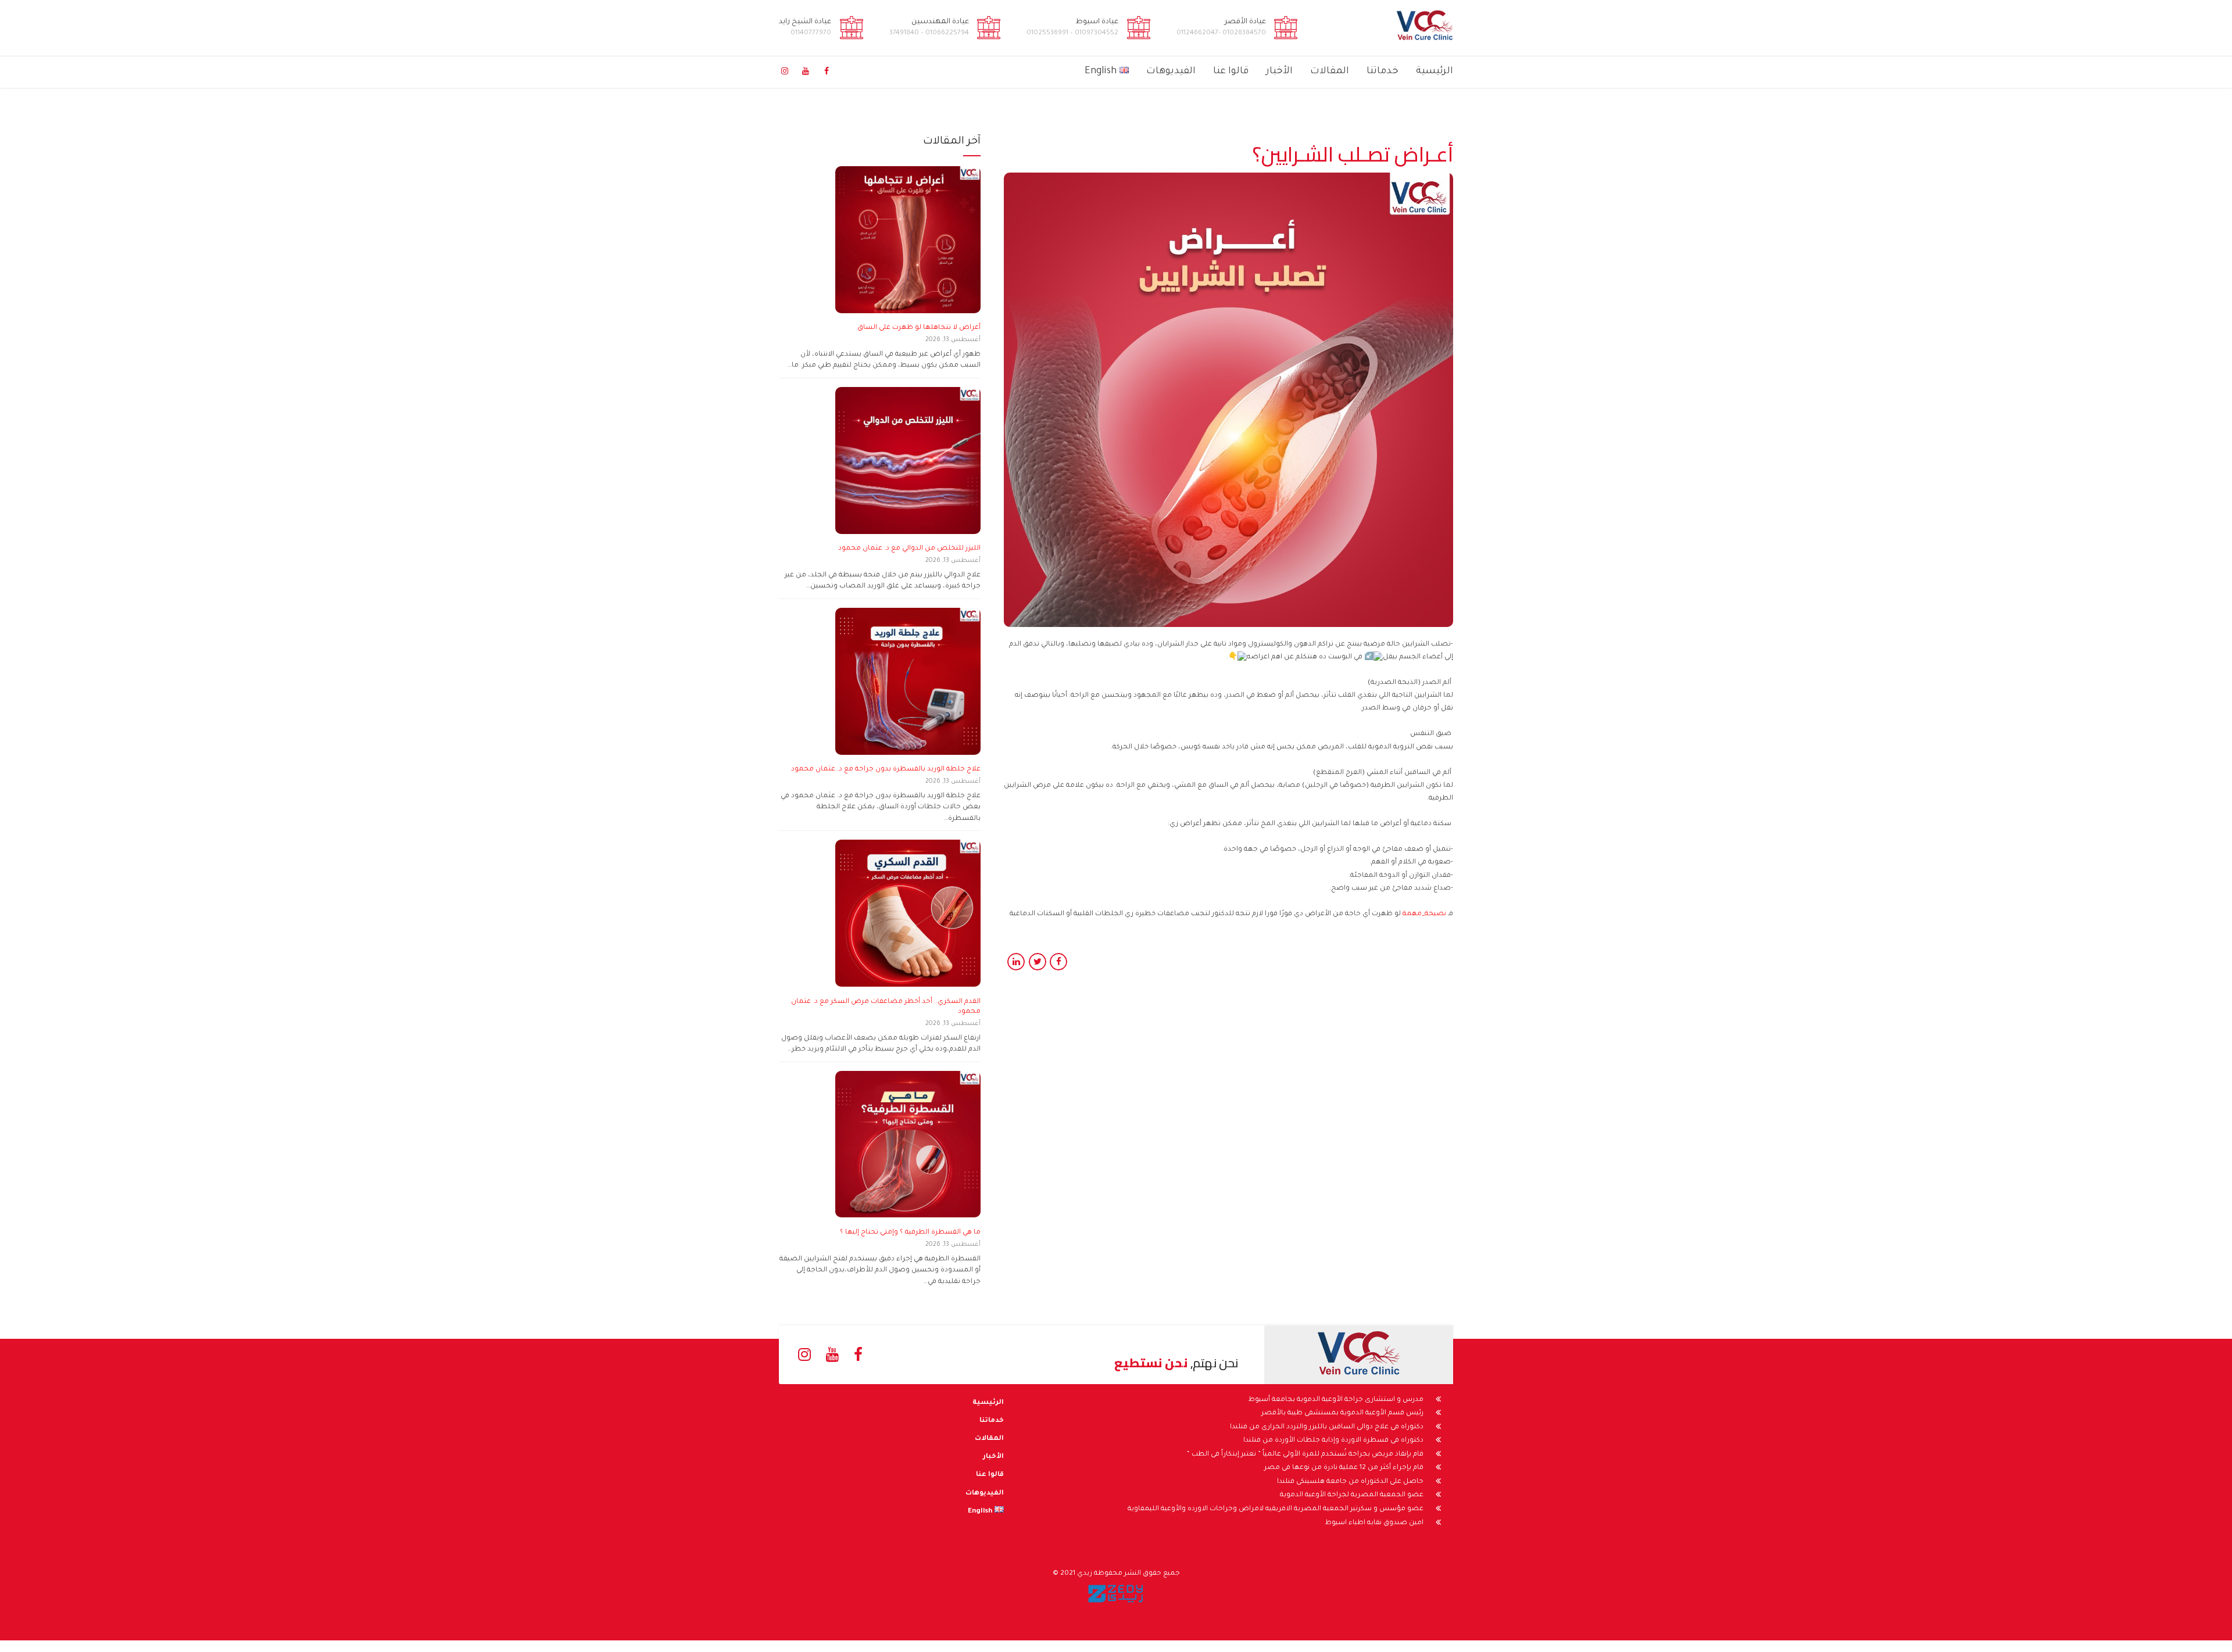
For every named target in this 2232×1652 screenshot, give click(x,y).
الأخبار (1279, 71)
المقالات (1330, 71)
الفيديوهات (1171, 71)
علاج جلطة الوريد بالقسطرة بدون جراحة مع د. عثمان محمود (886, 770)
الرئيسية (1435, 71)
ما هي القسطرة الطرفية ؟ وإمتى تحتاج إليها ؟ (910, 1233)
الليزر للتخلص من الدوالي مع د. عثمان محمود (909, 549)
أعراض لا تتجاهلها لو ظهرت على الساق (919, 328)
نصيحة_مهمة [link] (1424, 914)
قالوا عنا (1231, 71)
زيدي (1085, 1574)
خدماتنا (1383, 71)
